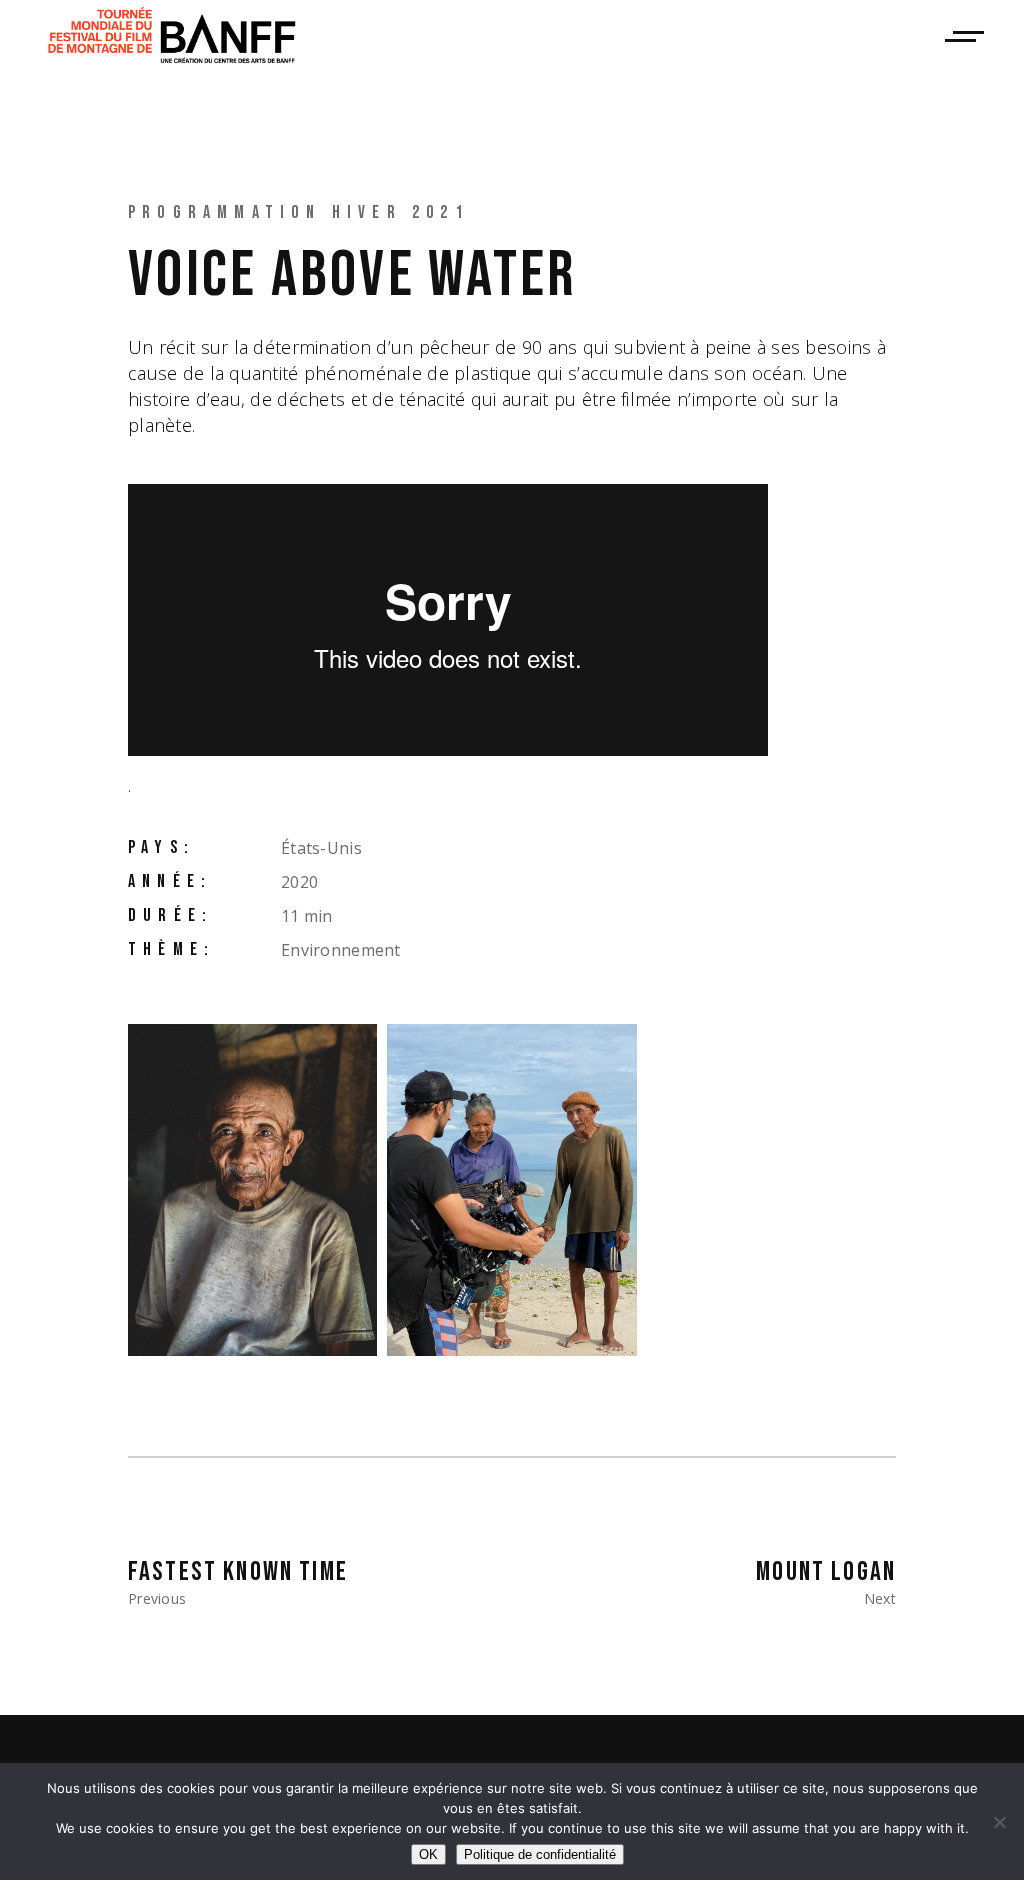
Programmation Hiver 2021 (298, 212)
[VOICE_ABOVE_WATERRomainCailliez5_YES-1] (511, 1190)
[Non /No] (999, 1822)
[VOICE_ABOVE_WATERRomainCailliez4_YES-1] (252, 1190)
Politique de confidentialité (540, 1854)
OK (428, 1854)
